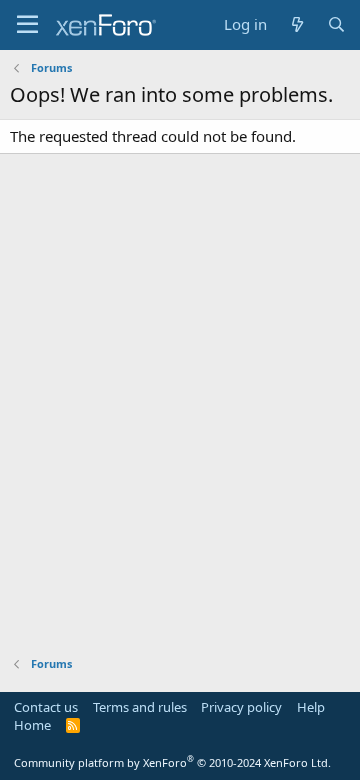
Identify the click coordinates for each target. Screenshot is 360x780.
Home (32, 725)
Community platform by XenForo (172, 762)
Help (311, 707)
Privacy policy (241, 707)
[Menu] (27, 25)
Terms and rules (140, 707)
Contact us (46, 707)
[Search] (336, 24)
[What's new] (296, 24)
